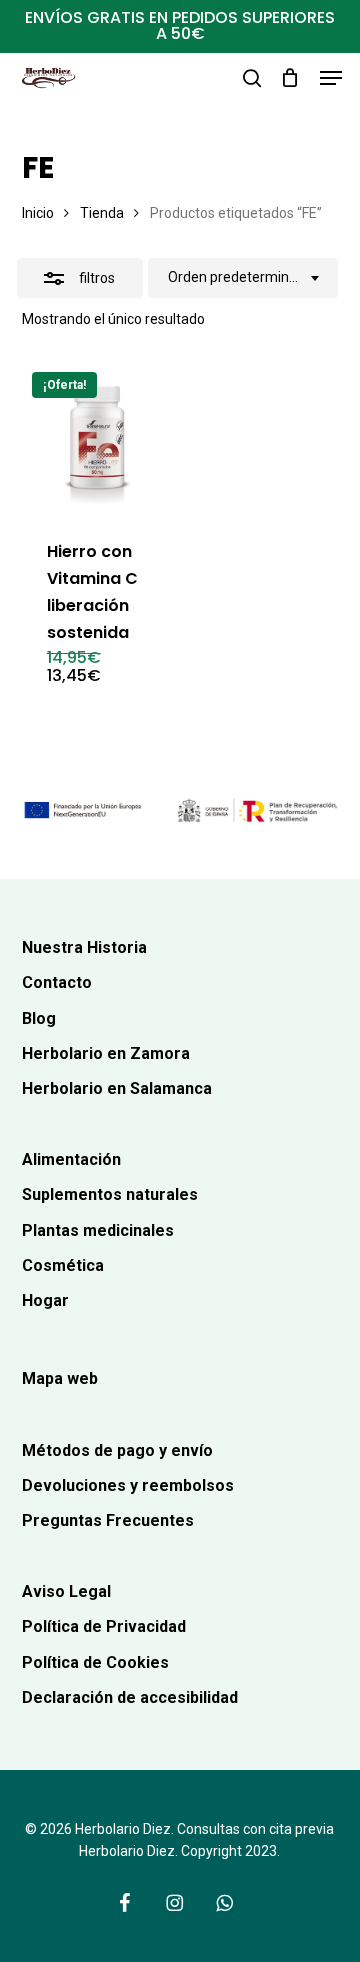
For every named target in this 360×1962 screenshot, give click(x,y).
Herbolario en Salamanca (117, 1088)
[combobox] (243, 278)
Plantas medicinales (98, 1230)
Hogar (45, 1300)
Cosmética (63, 1265)
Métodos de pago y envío (117, 1450)
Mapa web (60, 1378)
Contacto (57, 982)
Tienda (102, 213)
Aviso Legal (66, 1591)
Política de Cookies (95, 1662)
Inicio (38, 213)
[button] (331, 78)
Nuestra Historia (84, 947)
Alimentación (71, 1159)
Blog (39, 1018)
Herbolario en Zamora (106, 1053)
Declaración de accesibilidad (130, 1697)
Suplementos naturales (110, 1194)
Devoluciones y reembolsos (128, 1485)
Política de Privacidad (104, 1626)
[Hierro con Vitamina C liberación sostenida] (97, 437)
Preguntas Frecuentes (108, 1520)
